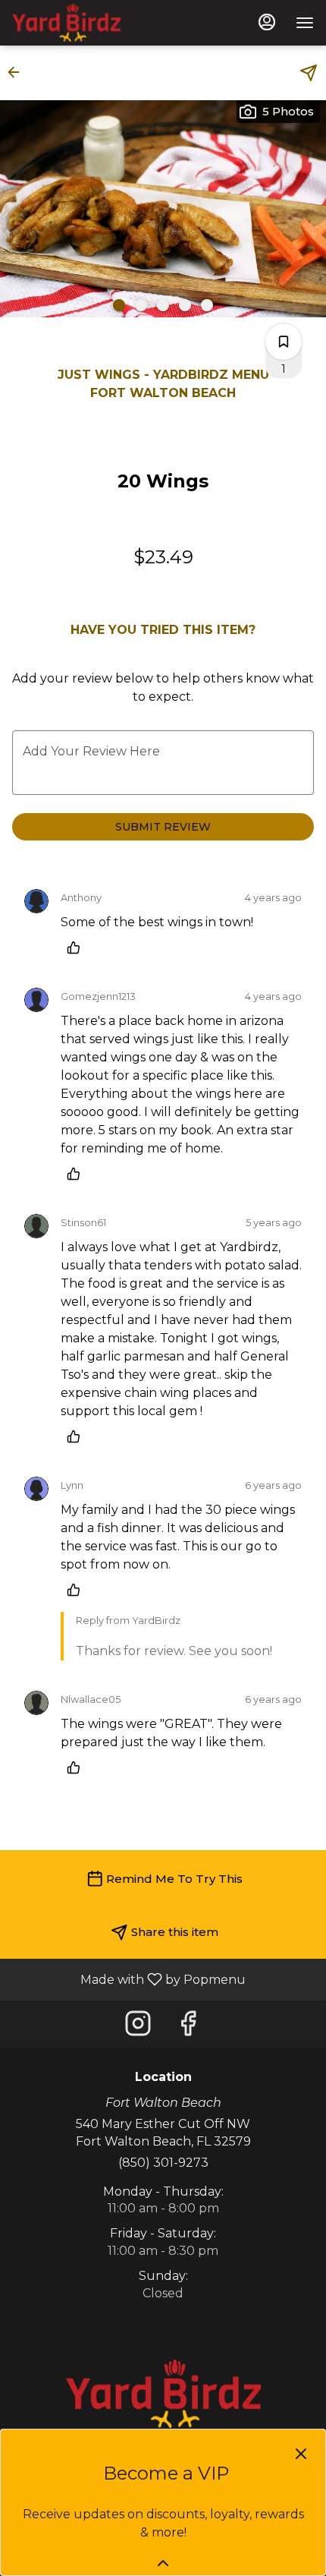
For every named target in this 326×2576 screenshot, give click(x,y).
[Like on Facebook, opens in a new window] (188, 2027)
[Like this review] (77, 947)
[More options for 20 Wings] (284, 342)
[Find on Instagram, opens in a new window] (138, 2027)
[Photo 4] (185, 305)
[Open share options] (309, 73)
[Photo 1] (119, 305)
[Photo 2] (141, 305)
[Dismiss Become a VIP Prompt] (301, 2454)
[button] (18, 72)
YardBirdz (163, 2394)
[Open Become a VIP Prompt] (163, 2563)
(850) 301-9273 (163, 2163)
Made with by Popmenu (129, 1979)
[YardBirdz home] (80, 23)
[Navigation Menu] (305, 23)
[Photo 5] (207, 305)
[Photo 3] (163, 305)
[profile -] (267, 22)
